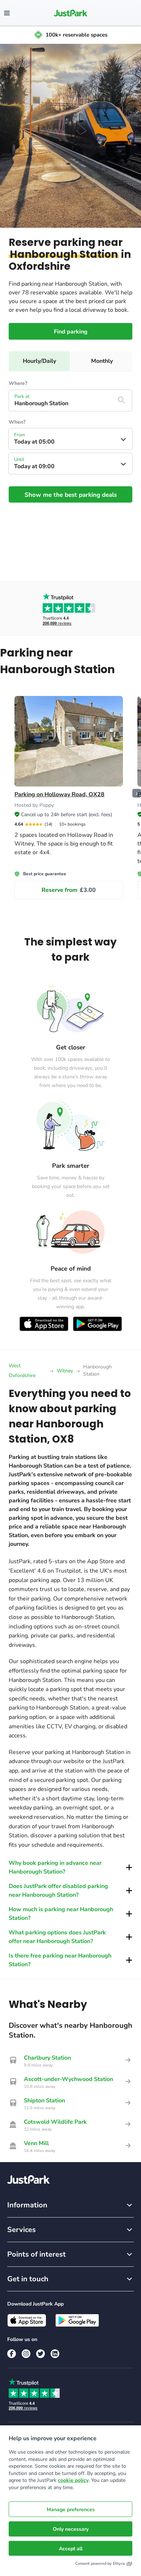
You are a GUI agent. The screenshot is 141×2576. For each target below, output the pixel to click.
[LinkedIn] (55, 2354)
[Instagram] (26, 2354)
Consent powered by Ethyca (100, 2564)
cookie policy (73, 2480)
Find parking (71, 332)
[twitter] (40, 2354)
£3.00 (69, 890)
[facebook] (12, 2354)
